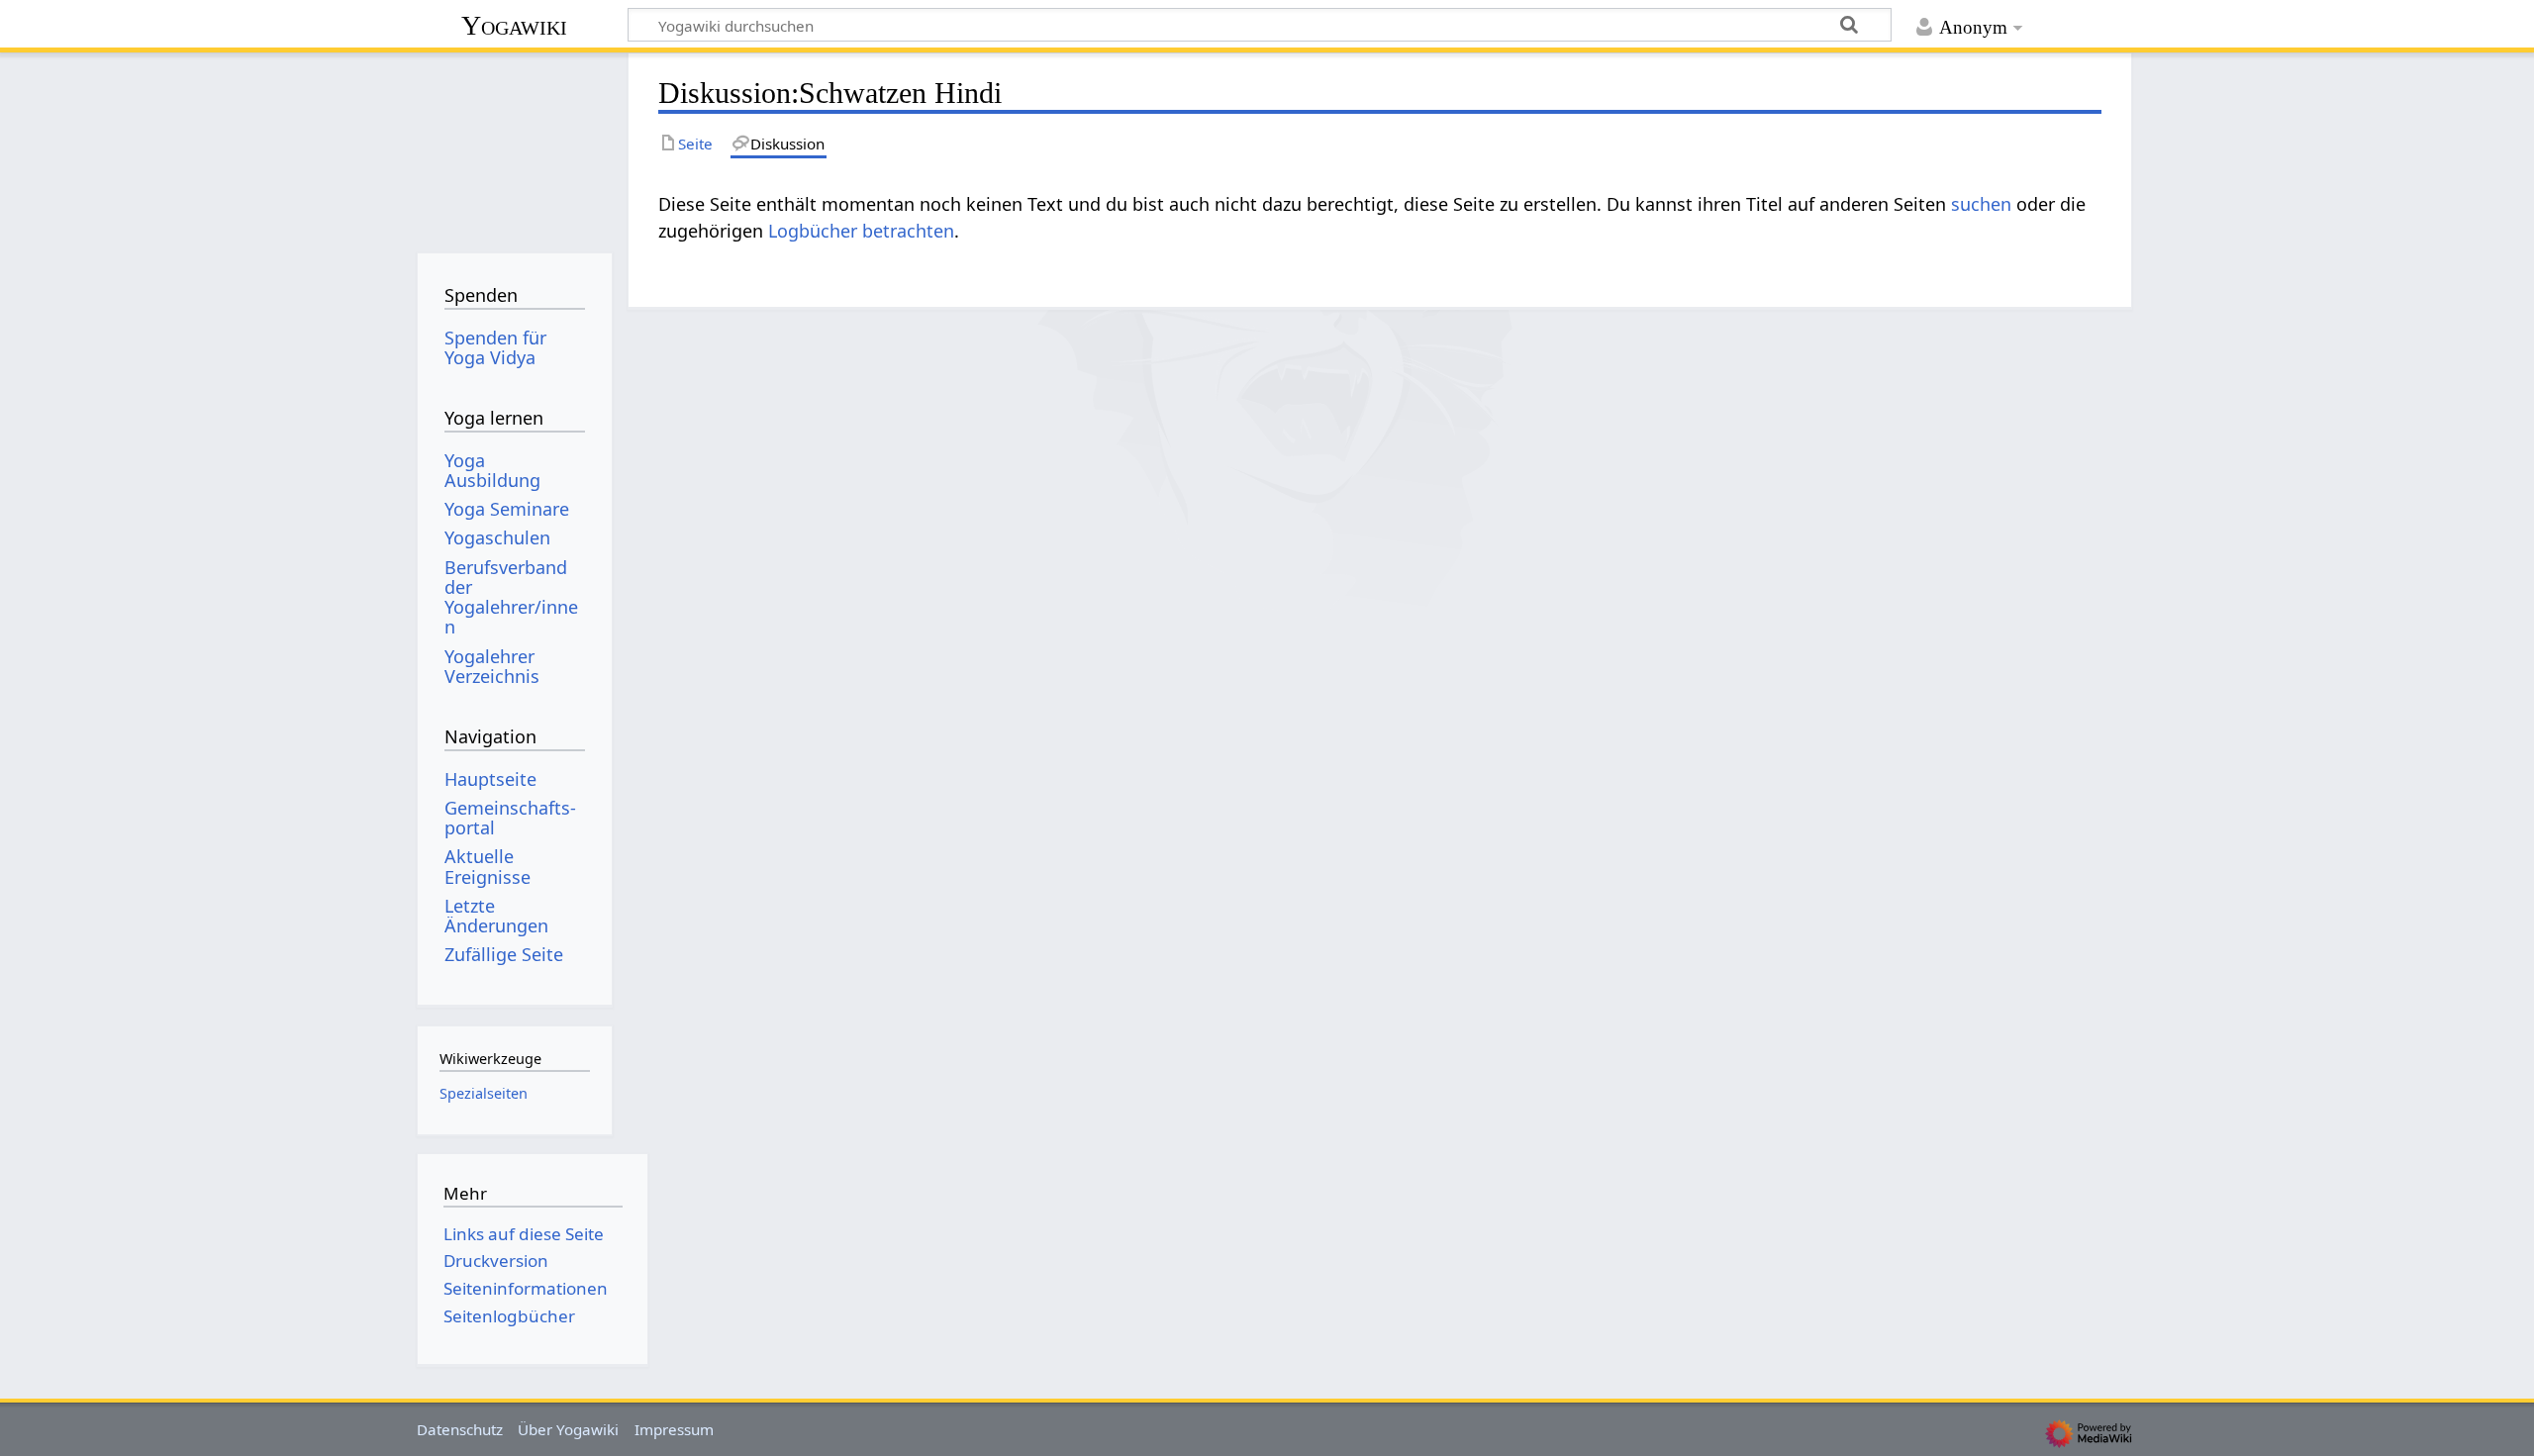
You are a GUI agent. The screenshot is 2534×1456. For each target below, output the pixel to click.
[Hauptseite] (514, 146)
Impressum (674, 1429)
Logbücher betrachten (861, 231)
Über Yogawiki (568, 1429)
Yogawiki (514, 25)
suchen (1981, 204)
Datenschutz (460, 1429)
